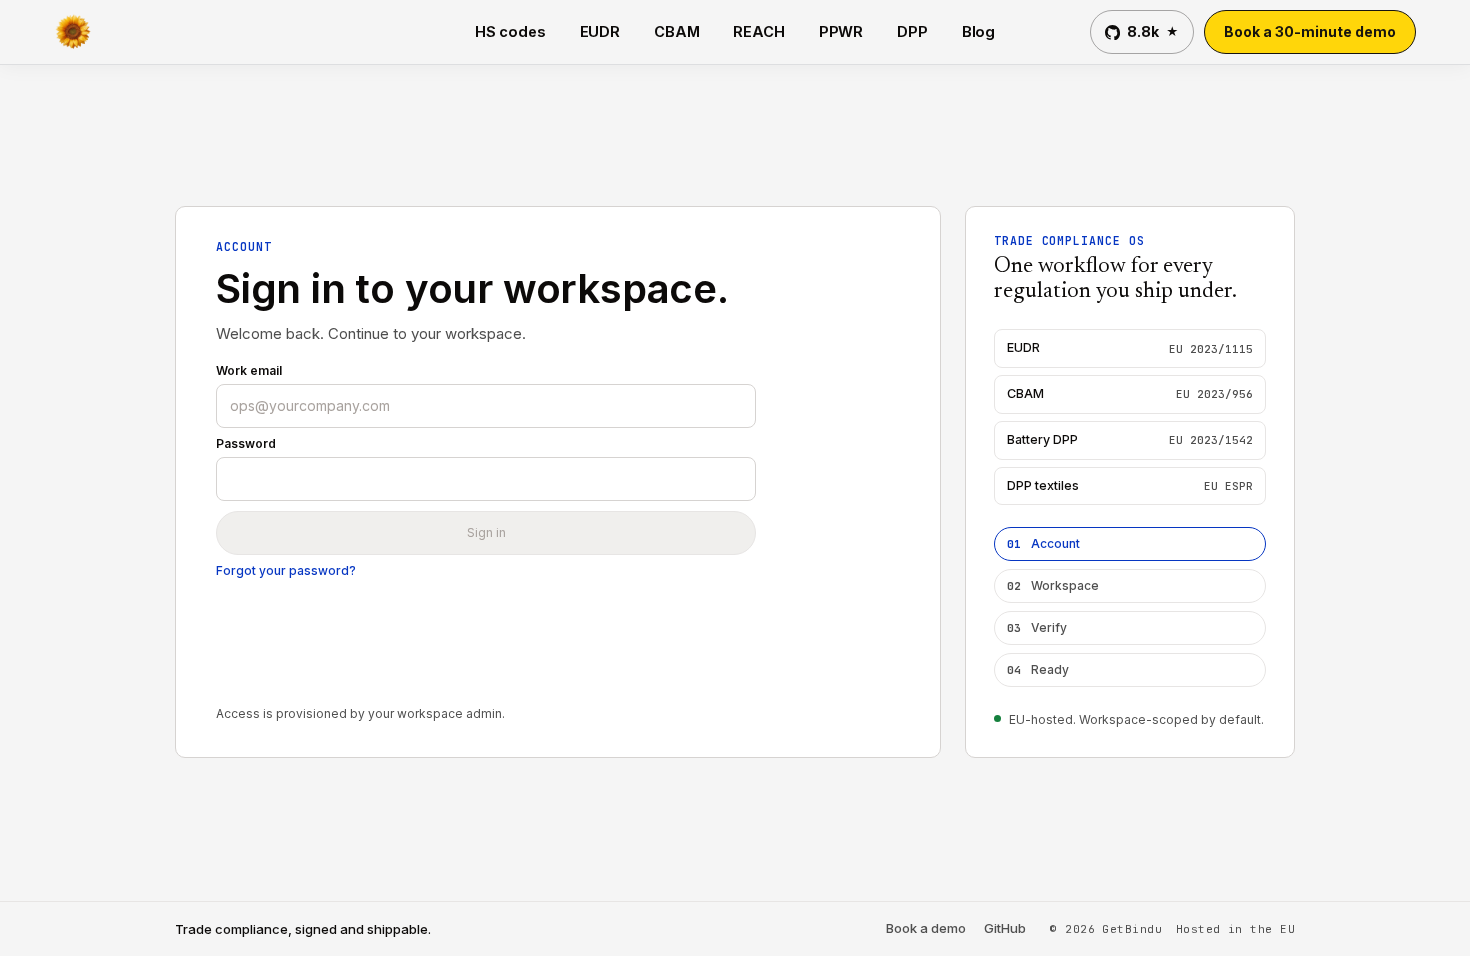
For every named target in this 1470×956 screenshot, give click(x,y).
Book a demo (926, 928)
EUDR (600, 31)
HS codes (510, 31)
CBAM (676, 31)
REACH (758, 31)
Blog (978, 31)
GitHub (1005, 928)
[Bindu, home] (81, 32)
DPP (912, 31)
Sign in (486, 532)
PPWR (841, 31)
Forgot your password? (286, 570)
